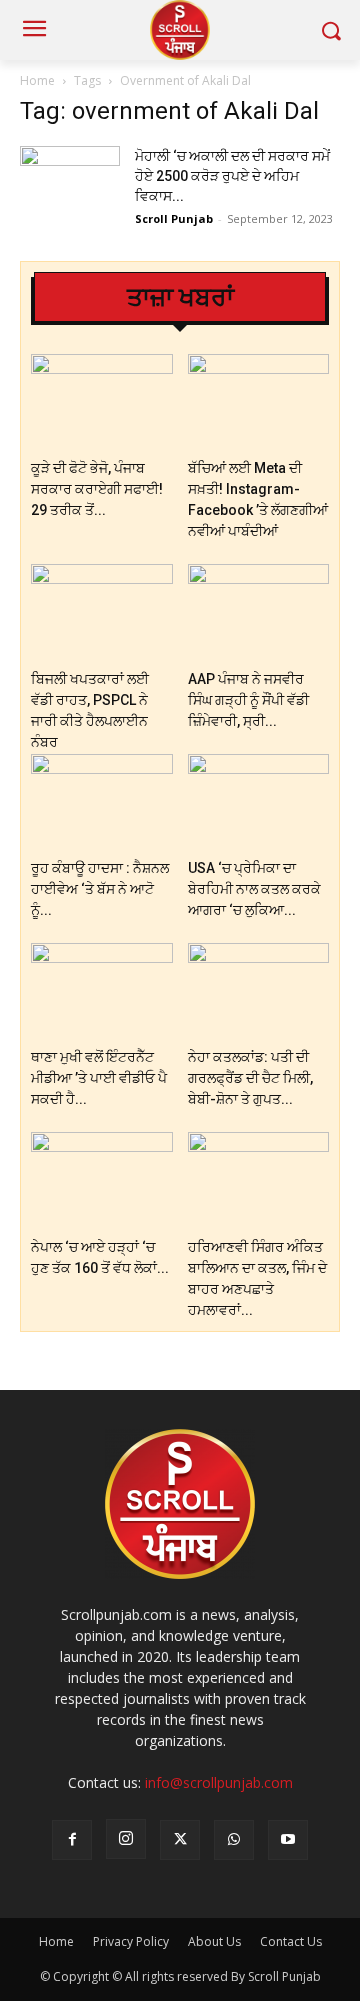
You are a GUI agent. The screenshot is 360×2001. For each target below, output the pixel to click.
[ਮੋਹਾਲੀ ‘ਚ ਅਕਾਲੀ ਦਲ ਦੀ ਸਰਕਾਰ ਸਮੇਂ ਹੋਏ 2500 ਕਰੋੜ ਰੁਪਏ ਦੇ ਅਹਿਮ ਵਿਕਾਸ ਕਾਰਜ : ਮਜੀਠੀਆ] (70, 180)
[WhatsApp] (234, 1840)
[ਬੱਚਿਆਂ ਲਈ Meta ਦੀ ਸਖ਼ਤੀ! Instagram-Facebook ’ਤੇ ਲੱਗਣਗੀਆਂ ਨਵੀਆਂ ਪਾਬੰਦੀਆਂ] (259, 402)
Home (37, 80)
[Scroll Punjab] (180, 30)
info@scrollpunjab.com (219, 1782)
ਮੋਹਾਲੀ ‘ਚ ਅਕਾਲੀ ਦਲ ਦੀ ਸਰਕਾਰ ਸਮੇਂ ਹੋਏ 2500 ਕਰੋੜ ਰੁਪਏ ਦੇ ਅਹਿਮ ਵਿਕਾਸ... (232, 176)
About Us (214, 1941)
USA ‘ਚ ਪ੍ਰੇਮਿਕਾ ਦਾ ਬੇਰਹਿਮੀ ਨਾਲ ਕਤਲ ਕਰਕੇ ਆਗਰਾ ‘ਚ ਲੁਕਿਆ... (254, 889)
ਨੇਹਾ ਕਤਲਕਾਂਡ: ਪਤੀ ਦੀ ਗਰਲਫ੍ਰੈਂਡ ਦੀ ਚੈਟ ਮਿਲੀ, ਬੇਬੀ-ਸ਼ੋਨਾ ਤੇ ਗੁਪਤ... (250, 1078)
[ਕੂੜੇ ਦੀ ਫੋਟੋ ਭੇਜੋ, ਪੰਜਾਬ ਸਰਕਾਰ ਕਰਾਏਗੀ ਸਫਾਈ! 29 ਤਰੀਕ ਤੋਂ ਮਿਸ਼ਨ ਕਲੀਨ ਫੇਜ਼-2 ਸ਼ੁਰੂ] (102, 402)
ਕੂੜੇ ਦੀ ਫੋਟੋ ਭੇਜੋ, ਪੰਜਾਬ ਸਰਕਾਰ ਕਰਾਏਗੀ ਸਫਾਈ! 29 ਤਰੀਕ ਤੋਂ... (97, 489)
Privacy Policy (131, 1941)
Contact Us (291, 1941)
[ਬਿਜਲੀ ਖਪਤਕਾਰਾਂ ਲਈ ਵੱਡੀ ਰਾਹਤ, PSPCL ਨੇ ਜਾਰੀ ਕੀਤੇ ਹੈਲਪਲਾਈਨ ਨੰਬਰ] (102, 612)
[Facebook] (72, 1840)
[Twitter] (180, 1840)
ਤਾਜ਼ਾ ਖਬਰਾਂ (180, 297)
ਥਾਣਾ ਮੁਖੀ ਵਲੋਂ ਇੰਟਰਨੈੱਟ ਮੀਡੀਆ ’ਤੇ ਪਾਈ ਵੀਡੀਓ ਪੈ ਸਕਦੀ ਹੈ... (99, 1078)
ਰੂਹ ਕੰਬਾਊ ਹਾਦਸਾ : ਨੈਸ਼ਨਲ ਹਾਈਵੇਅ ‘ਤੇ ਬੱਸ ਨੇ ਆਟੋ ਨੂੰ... (100, 889)
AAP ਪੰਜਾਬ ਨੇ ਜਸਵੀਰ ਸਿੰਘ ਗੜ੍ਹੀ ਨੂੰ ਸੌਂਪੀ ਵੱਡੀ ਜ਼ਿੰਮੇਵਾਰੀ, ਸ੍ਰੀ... (248, 700)
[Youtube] (288, 1840)
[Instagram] (126, 1839)
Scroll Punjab (174, 218)
